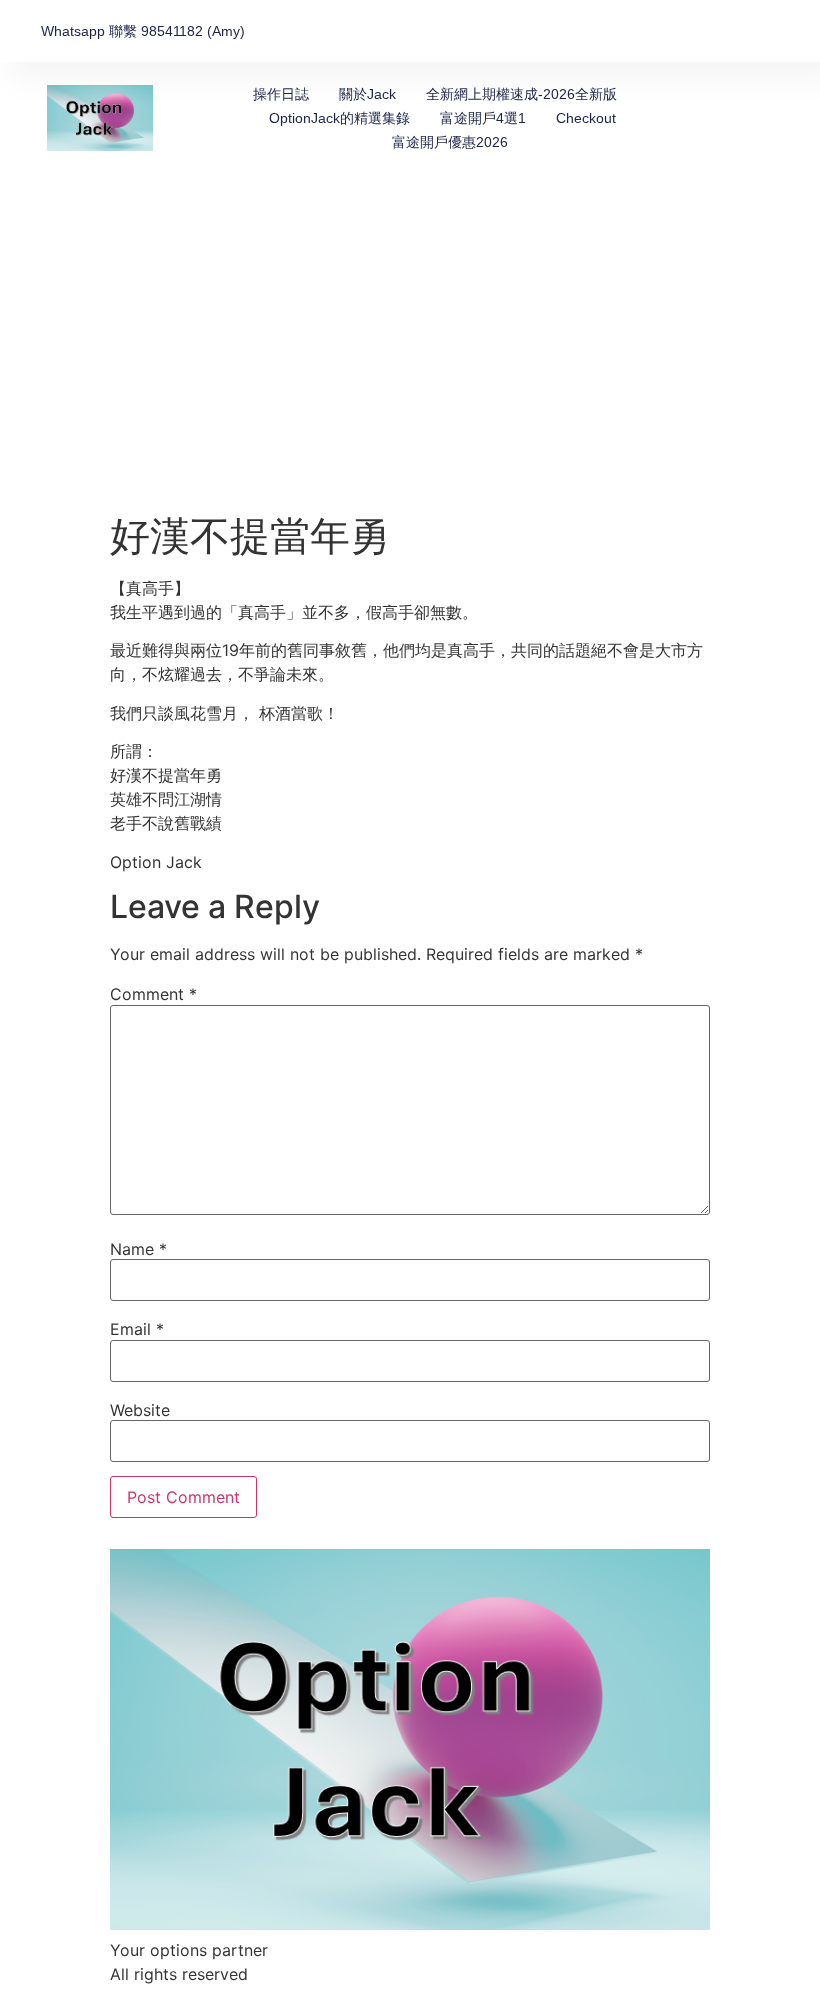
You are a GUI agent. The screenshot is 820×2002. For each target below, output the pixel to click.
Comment (153, 994)
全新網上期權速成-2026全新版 (521, 94)
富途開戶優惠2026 (450, 142)
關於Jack (367, 94)
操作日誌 (281, 94)
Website (140, 1410)
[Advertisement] (410, 362)
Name (138, 1249)
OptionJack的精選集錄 (339, 118)
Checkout (586, 118)
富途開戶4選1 (483, 118)
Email (137, 1329)
